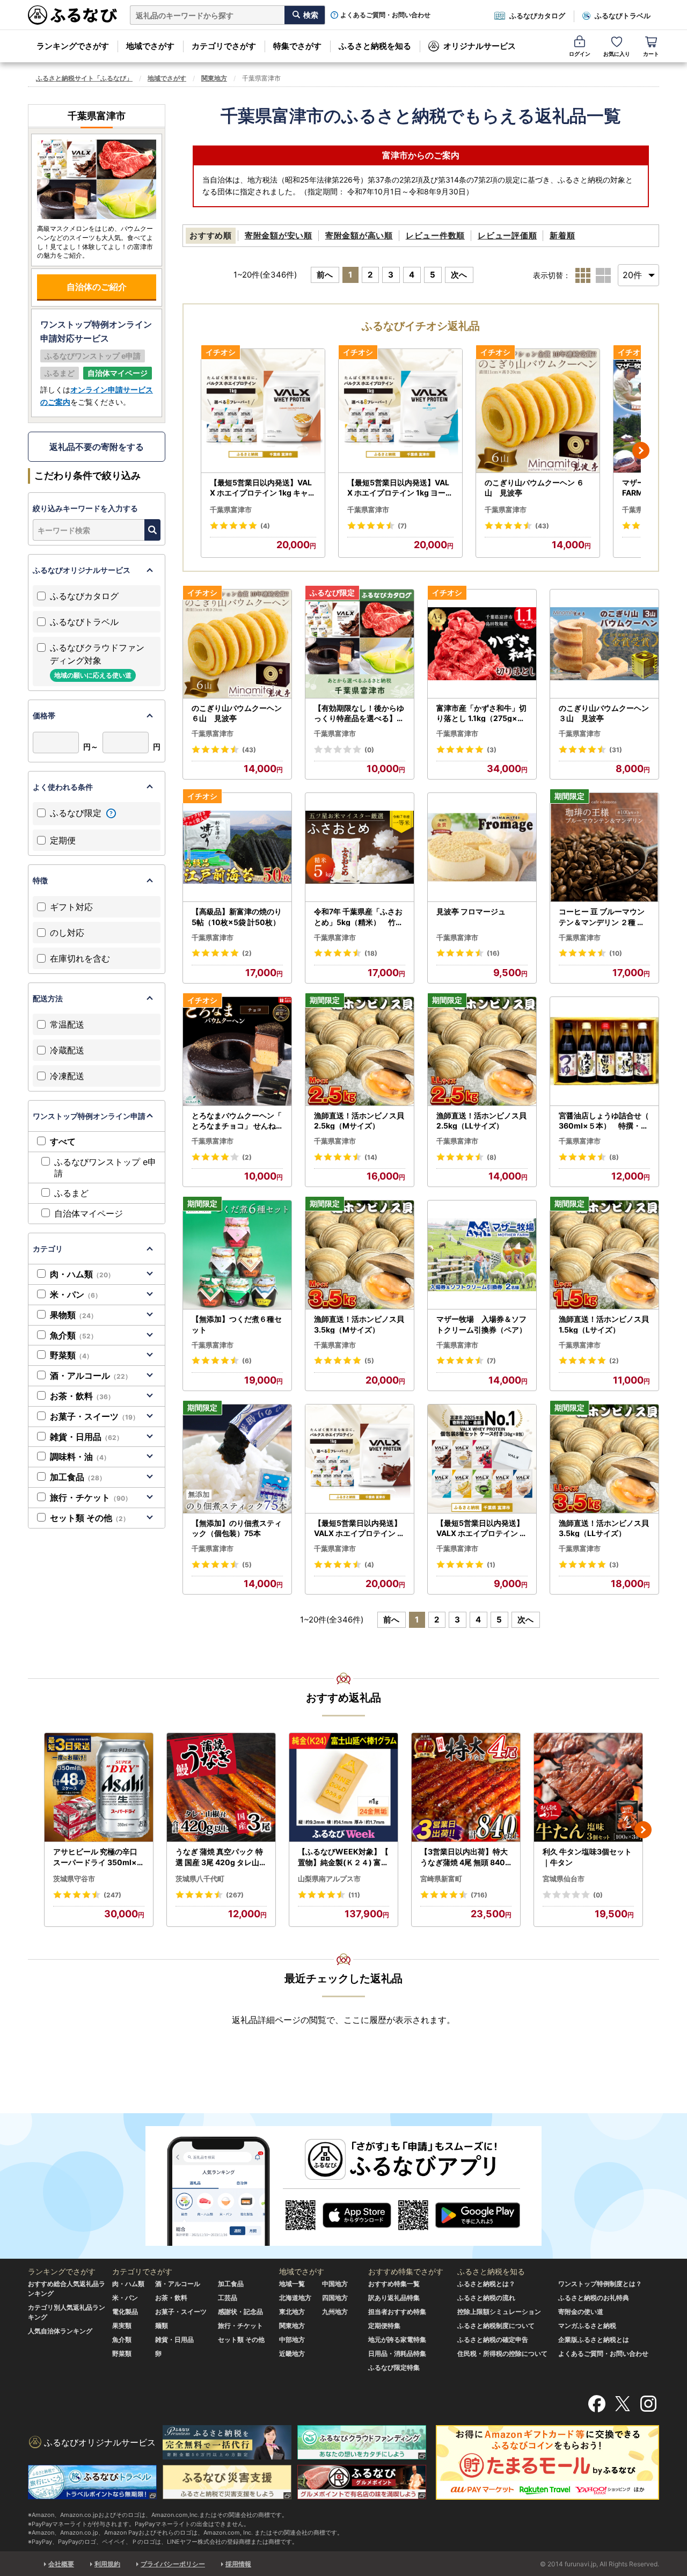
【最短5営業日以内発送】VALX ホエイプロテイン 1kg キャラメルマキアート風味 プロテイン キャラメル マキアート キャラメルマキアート (263, 488)
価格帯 (44, 715)
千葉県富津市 (231, 510)
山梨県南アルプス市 (329, 1879)
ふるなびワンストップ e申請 (105, 1167)
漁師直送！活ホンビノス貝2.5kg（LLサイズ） (481, 1121)
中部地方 (292, 2339)
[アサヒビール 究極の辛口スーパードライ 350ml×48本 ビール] (99, 1788)
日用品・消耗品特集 (397, 2353)
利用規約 (107, 2564)
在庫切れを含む (80, 958)
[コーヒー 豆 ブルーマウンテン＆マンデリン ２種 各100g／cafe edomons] (604, 847)
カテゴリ (48, 1249)
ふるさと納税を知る (375, 46)
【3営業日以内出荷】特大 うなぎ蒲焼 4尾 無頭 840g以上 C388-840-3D (465, 1857)
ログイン (580, 54)
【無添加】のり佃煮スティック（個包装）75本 (237, 1528)
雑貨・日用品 (86, 1437)
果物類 (74, 1315)
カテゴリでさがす (224, 46)
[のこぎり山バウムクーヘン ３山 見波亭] (604, 644)
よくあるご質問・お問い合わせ (385, 15)
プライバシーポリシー (173, 2564)
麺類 (162, 2326)
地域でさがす (150, 46)
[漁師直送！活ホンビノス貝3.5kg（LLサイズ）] (604, 1459)
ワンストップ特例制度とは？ (600, 2284)
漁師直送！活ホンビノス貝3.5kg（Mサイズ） (359, 1324)
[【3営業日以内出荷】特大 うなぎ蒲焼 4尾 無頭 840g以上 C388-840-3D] (466, 1788)
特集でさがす (297, 46)
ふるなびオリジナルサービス (82, 570)
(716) (479, 1895)
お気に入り (617, 54)
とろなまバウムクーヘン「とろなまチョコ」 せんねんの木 (237, 1121)
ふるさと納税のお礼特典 (594, 2298)
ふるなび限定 (77, 813)
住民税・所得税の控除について (502, 2353)
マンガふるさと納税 (587, 2326)
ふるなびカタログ (537, 16)
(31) (616, 750)
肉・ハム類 (82, 1274)
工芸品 (228, 2298)
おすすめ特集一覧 (394, 2284)
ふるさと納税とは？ (486, 2284)
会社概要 (61, 2564)
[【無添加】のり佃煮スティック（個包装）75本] (237, 1459)
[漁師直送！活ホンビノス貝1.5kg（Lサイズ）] (604, 1255)
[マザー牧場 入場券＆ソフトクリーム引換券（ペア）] (482, 1255)
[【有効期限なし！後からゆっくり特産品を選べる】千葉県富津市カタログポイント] (360, 644)
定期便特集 (384, 2326)
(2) (247, 953)
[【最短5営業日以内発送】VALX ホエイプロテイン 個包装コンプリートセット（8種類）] (482, 1459)
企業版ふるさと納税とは (594, 2339)
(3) (492, 750)
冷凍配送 (67, 1076)
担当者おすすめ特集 (397, 2312)
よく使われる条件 (63, 787)
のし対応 (67, 933)
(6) (247, 1361)
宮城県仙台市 (564, 1879)
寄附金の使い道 (581, 2312)
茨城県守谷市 (74, 1879)
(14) (371, 1157)
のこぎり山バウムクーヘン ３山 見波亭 (604, 713)
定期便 (63, 840)
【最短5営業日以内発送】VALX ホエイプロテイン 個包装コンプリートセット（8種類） (482, 1529)
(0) (369, 750)
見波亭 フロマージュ (471, 911)
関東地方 (214, 78)
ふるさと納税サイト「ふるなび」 (84, 78)
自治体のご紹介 (97, 287)
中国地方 (335, 2284)
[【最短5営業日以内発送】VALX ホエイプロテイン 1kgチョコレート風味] (360, 1459)
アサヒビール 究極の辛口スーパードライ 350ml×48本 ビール (97, 1857)
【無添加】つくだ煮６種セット (237, 1324)
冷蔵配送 (67, 1050)
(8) (492, 1157)
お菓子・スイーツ (94, 1416)
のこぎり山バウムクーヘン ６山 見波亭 (534, 488)
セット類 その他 (90, 1518)
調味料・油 (80, 1457)
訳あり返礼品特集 (394, 2298)
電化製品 (125, 2312)
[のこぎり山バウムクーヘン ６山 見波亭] (538, 411)
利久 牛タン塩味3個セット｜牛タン (587, 1857)
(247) (112, 1895)
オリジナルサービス (480, 46)
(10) (616, 953)
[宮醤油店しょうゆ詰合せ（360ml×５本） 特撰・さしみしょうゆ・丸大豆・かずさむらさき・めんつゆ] (604, 1051)
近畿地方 (292, 2353)
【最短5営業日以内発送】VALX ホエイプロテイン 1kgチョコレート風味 (360, 1529)
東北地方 (292, 2312)
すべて (63, 1141)
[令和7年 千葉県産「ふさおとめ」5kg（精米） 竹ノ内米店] (360, 847)
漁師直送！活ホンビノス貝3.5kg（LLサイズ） (604, 1528)
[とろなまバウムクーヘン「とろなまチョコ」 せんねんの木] (237, 1051)
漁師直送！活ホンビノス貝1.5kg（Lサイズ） (604, 1324)
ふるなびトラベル (623, 16)
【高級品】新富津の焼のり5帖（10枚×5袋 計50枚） (237, 917)
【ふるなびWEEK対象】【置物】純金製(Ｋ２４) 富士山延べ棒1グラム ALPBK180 (343, 1857)
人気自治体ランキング (60, 2331)
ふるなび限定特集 (394, 2367)
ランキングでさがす (73, 46)
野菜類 (71, 1355)
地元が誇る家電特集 (397, 2339)
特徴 (40, 880)
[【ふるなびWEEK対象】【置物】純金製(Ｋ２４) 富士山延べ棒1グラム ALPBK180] (343, 1788)
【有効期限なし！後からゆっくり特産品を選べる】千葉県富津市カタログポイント (359, 714)
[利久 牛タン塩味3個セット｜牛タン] (588, 1788)
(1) (491, 1565)
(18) (371, 953)
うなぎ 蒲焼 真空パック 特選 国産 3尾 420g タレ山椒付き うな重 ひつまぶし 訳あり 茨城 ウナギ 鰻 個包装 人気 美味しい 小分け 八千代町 (221, 1857)
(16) (493, 953)
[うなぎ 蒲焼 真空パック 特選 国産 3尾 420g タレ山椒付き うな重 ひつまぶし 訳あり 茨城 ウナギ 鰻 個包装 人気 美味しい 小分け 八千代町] (221, 1788)
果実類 (122, 2326)
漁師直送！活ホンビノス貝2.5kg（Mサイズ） (359, 1121)
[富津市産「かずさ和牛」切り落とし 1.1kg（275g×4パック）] (482, 644)
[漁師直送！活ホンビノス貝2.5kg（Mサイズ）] (360, 1051)
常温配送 (67, 1024)
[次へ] (641, 450)
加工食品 (78, 1477)
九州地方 (335, 2312)
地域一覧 (292, 2284)
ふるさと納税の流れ (486, 2298)
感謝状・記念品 (240, 2312)
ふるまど (71, 1193)
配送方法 (48, 998)
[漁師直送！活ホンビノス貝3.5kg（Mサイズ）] (360, 1255)
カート (651, 54)
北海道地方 (295, 2298)
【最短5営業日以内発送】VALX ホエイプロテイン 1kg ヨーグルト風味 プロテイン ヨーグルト (400, 488)
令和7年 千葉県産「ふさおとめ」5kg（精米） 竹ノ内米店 (359, 917)
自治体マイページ (89, 1213)
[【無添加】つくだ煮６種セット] (237, 1255)
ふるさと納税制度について (496, 2326)
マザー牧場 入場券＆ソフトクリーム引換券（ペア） (481, 1324)
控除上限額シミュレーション (499, 2312)
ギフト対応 (71, 907)
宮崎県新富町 (441, 1879)
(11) (354, 1895)
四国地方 (335, 2298)
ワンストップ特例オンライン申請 (89, 1116)
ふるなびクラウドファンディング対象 (97, 661)
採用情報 (238, 2564)
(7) (402, 526)
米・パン (76, 1294)
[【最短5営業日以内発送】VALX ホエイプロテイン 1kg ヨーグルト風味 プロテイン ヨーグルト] (400, 411)
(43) (542, 526)
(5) (369, 1361)
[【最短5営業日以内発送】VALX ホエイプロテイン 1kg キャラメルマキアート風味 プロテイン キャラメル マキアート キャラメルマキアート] (263, 411)
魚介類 (74, 1335)
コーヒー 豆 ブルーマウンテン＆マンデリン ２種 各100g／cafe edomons (604, 917)
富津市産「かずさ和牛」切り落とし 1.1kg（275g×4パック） (481, 714)
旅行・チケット (91, 1497)
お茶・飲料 (82, 1396)
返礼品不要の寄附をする (97, 447)
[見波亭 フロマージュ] (482, 847)
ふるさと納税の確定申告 (493, 2339)
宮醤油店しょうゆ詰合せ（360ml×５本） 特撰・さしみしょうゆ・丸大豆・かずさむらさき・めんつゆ (604, 1121)
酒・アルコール (91, 1376)
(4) (265, 526)
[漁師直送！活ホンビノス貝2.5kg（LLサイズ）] (482, 1051)
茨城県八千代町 (200, 1879)
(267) (235, 1895)
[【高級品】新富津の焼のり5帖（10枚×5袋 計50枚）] (237, 847)
